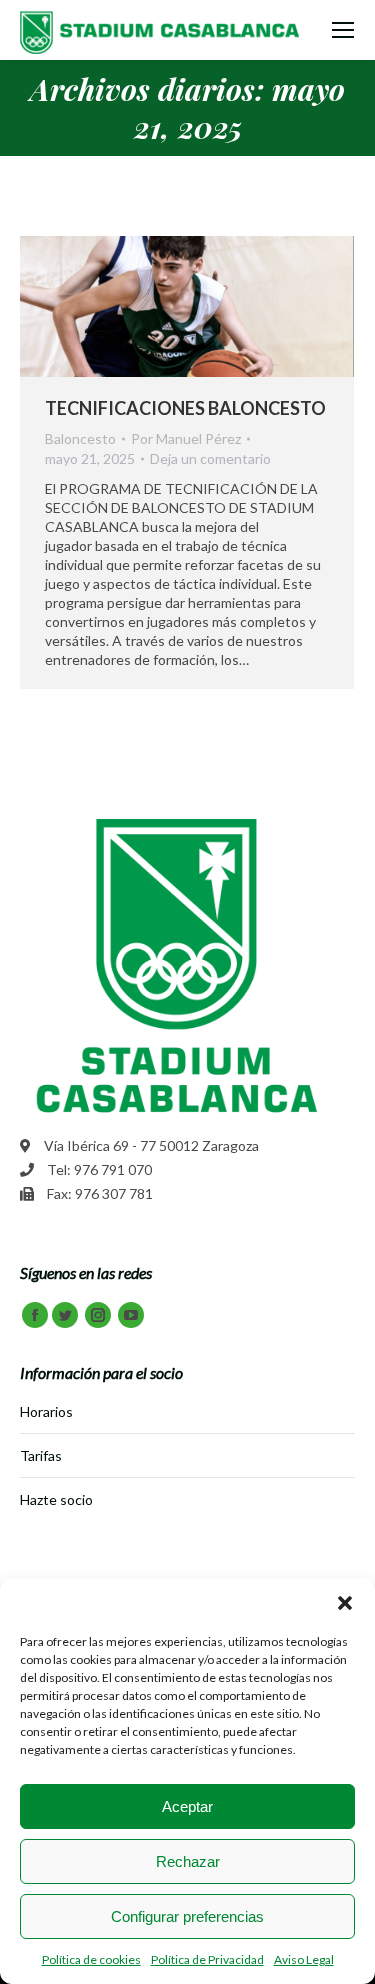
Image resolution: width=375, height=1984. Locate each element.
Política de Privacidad (207, 1959)
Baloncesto (80, 438)
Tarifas (41, 1455)
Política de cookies (91, 1959)
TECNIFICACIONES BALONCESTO (185, 408)
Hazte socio (56, 1499)
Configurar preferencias (187, 1916)
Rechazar (188, 1861)
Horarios (46, 1411)
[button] (345, 1603)
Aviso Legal (304, 1959)
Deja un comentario (210, 458)
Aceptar (187, 1806)
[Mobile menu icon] (343, 30)
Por (186, 438)
